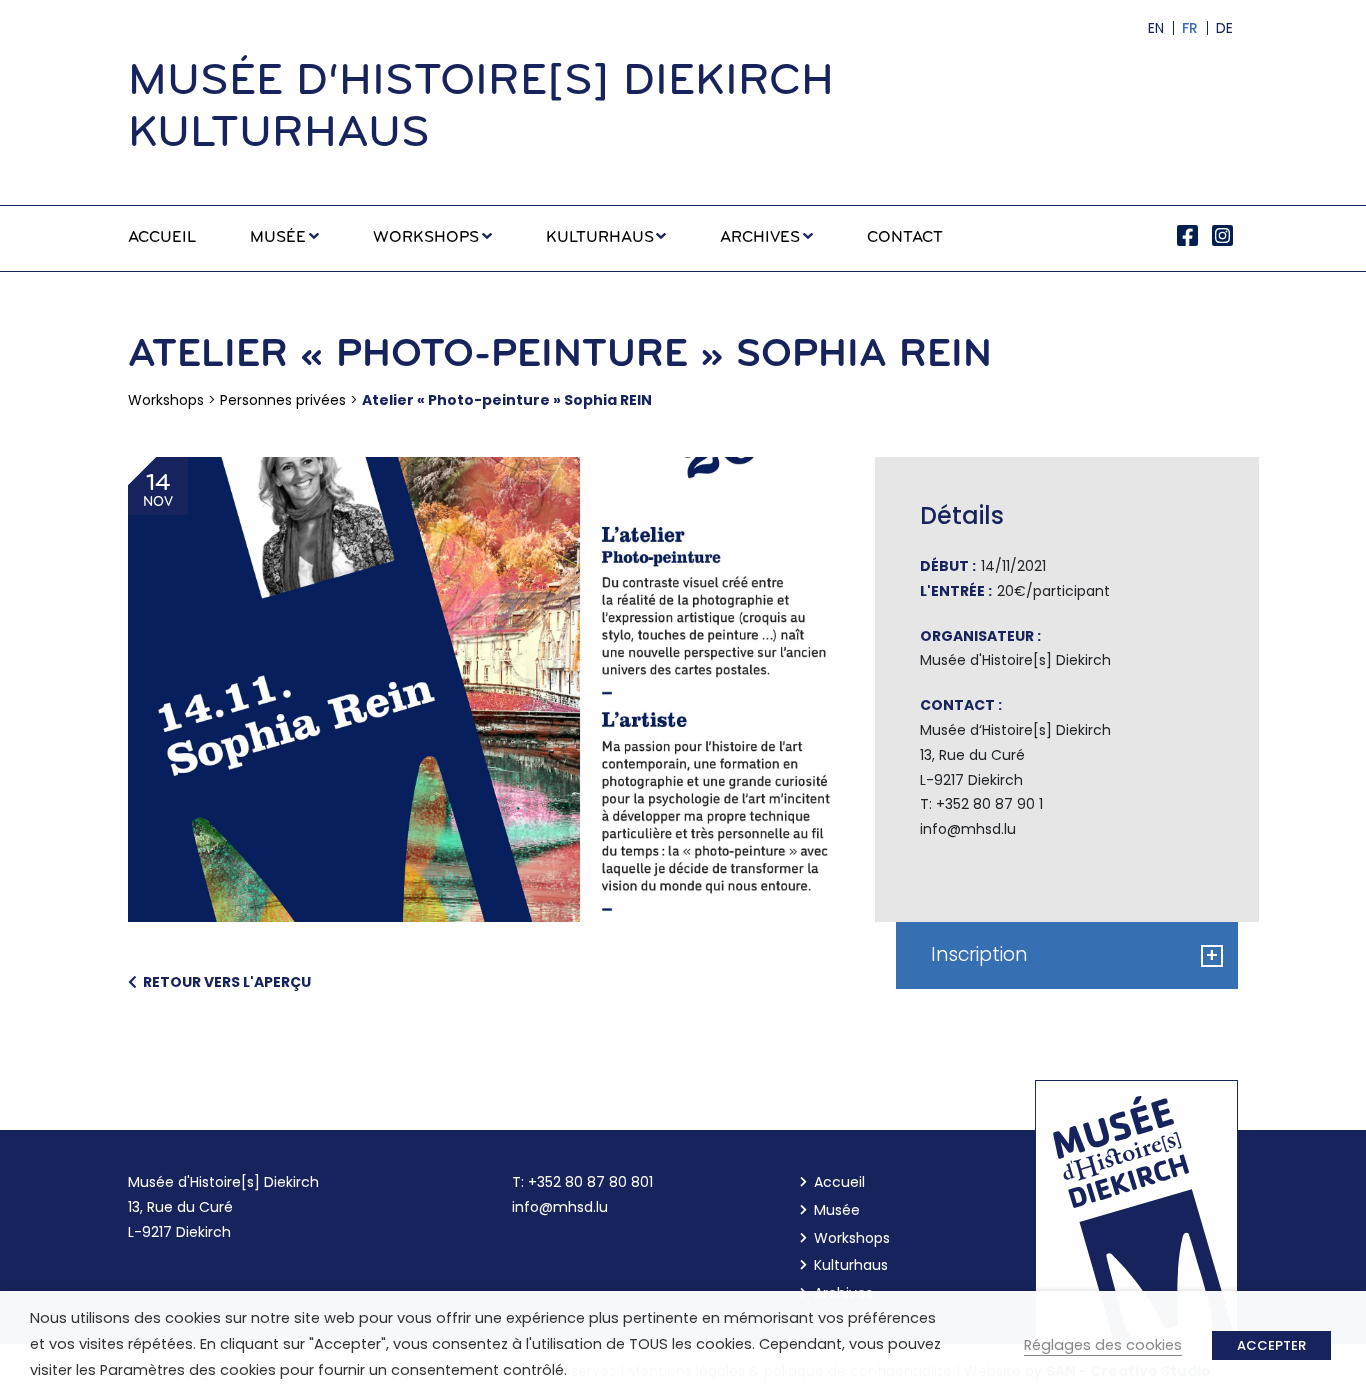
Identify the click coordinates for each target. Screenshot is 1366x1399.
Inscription (1075, 954)
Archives (760, 238)
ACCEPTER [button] (1271, 1345)
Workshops (426, 238)
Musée (278, 238)
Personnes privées (283, 400)
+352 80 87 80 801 (590, 1182)
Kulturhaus (600, 238)
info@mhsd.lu (560, 1207)
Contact (905, 238)
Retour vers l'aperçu (224, 982)
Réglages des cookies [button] (1103, 1345)
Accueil (162, 238)
